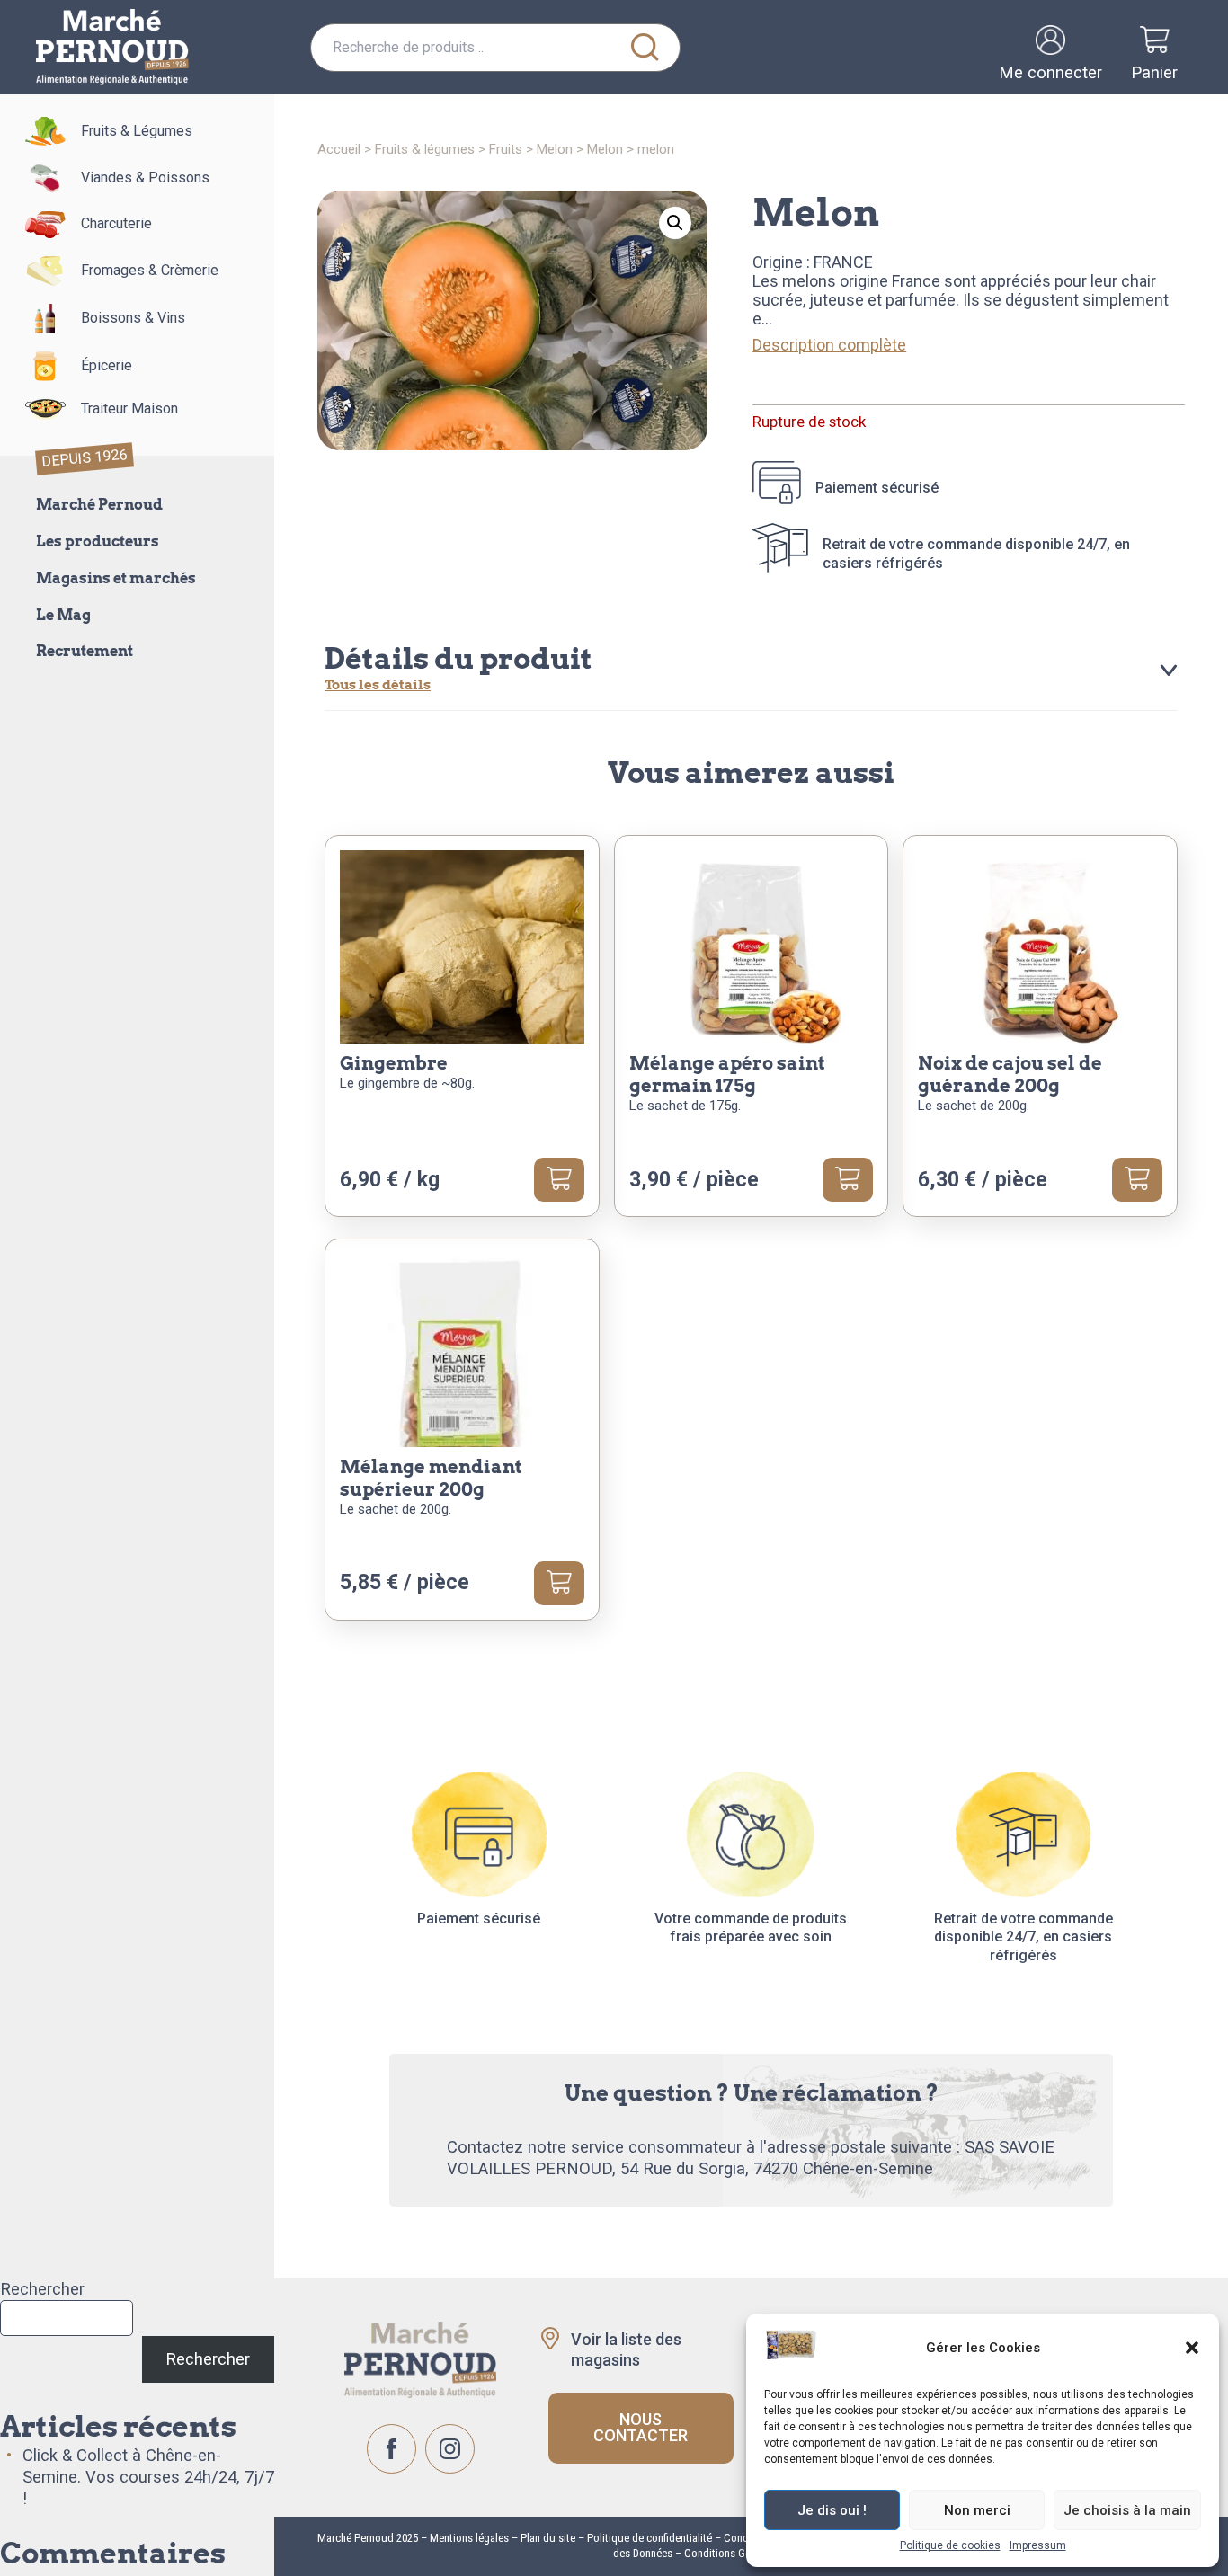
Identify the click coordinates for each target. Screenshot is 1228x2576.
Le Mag (63, 615)
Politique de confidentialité (650, 2538)
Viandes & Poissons (145, 178)
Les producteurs (98, 542)
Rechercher (42, 2289)
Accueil (339, 149)
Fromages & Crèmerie (150, 270)
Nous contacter (641, 2427)
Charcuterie (116, 223)
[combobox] (495, 48)
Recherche (645, 48)
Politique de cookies (950, 2545)
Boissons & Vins (133, 318)
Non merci (977, 2510)
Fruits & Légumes (137, 131)
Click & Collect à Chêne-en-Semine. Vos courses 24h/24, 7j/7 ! (148, 2477)
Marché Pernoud (99, 505)
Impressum (1038, 2545)
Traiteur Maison (129, 409)
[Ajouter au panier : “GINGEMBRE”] (559, 1179)
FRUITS (506, 149)
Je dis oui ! (832, 2510)
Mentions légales (468, 2538)
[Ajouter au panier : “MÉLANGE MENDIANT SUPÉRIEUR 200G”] (559, 1583)
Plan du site (548, 2538)
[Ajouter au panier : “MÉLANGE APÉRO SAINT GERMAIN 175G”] (848, 1179)
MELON (555, 149)
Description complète (829, 345)
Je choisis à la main (1127, 2510)
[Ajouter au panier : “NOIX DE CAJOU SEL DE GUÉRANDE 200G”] (1137, 1179)
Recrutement (85, 651)
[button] (1192, 2348)
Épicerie (107, 365)
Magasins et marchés (116, 578)
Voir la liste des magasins (626, 2349)
